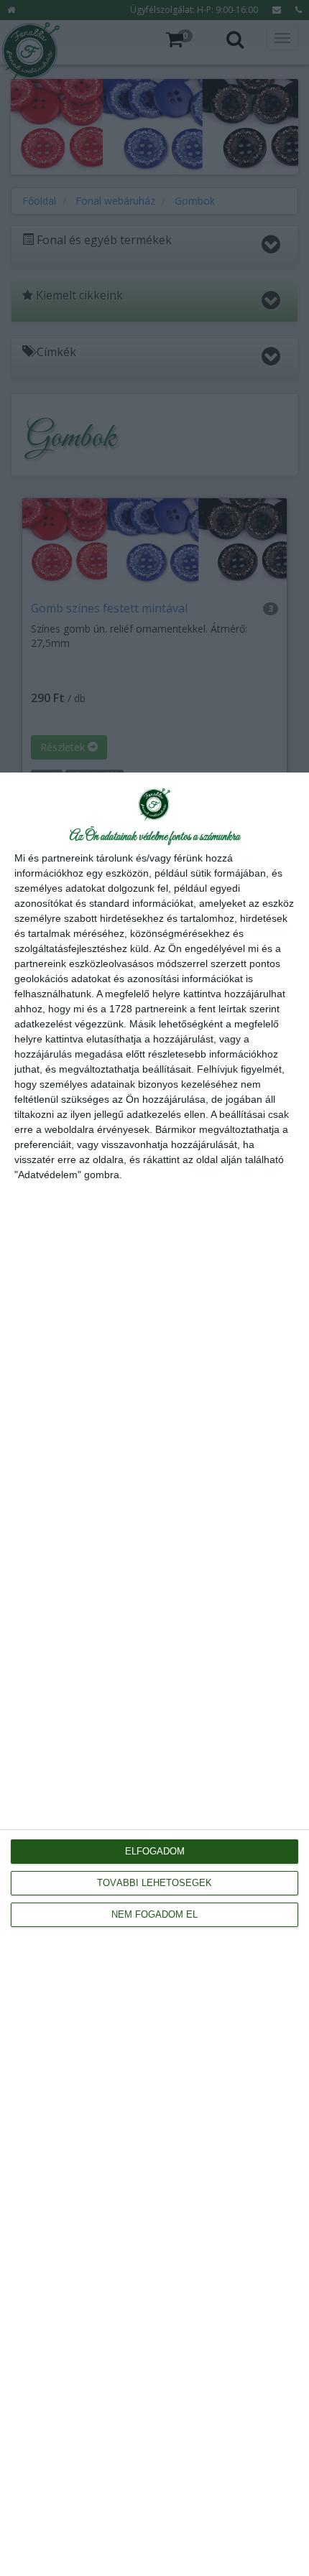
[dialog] (154, 1674)
